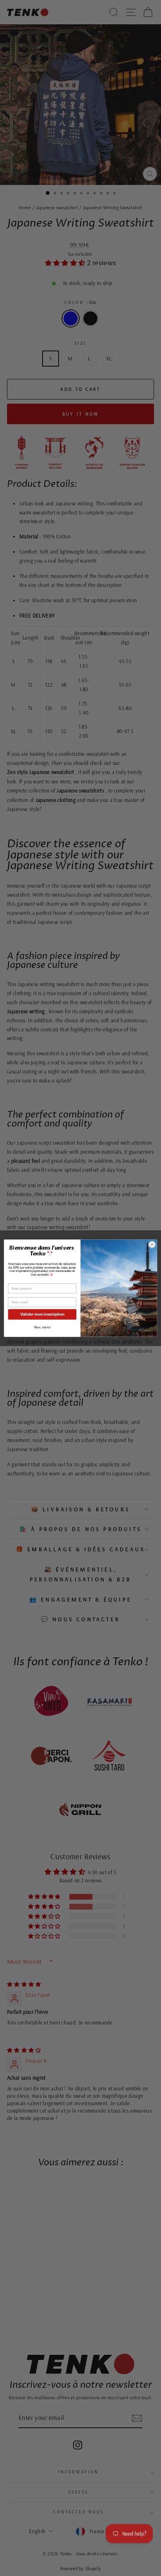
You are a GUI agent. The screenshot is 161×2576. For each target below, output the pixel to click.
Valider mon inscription (42, 1314)
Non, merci (42, 1327)
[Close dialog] (152, 1245)
